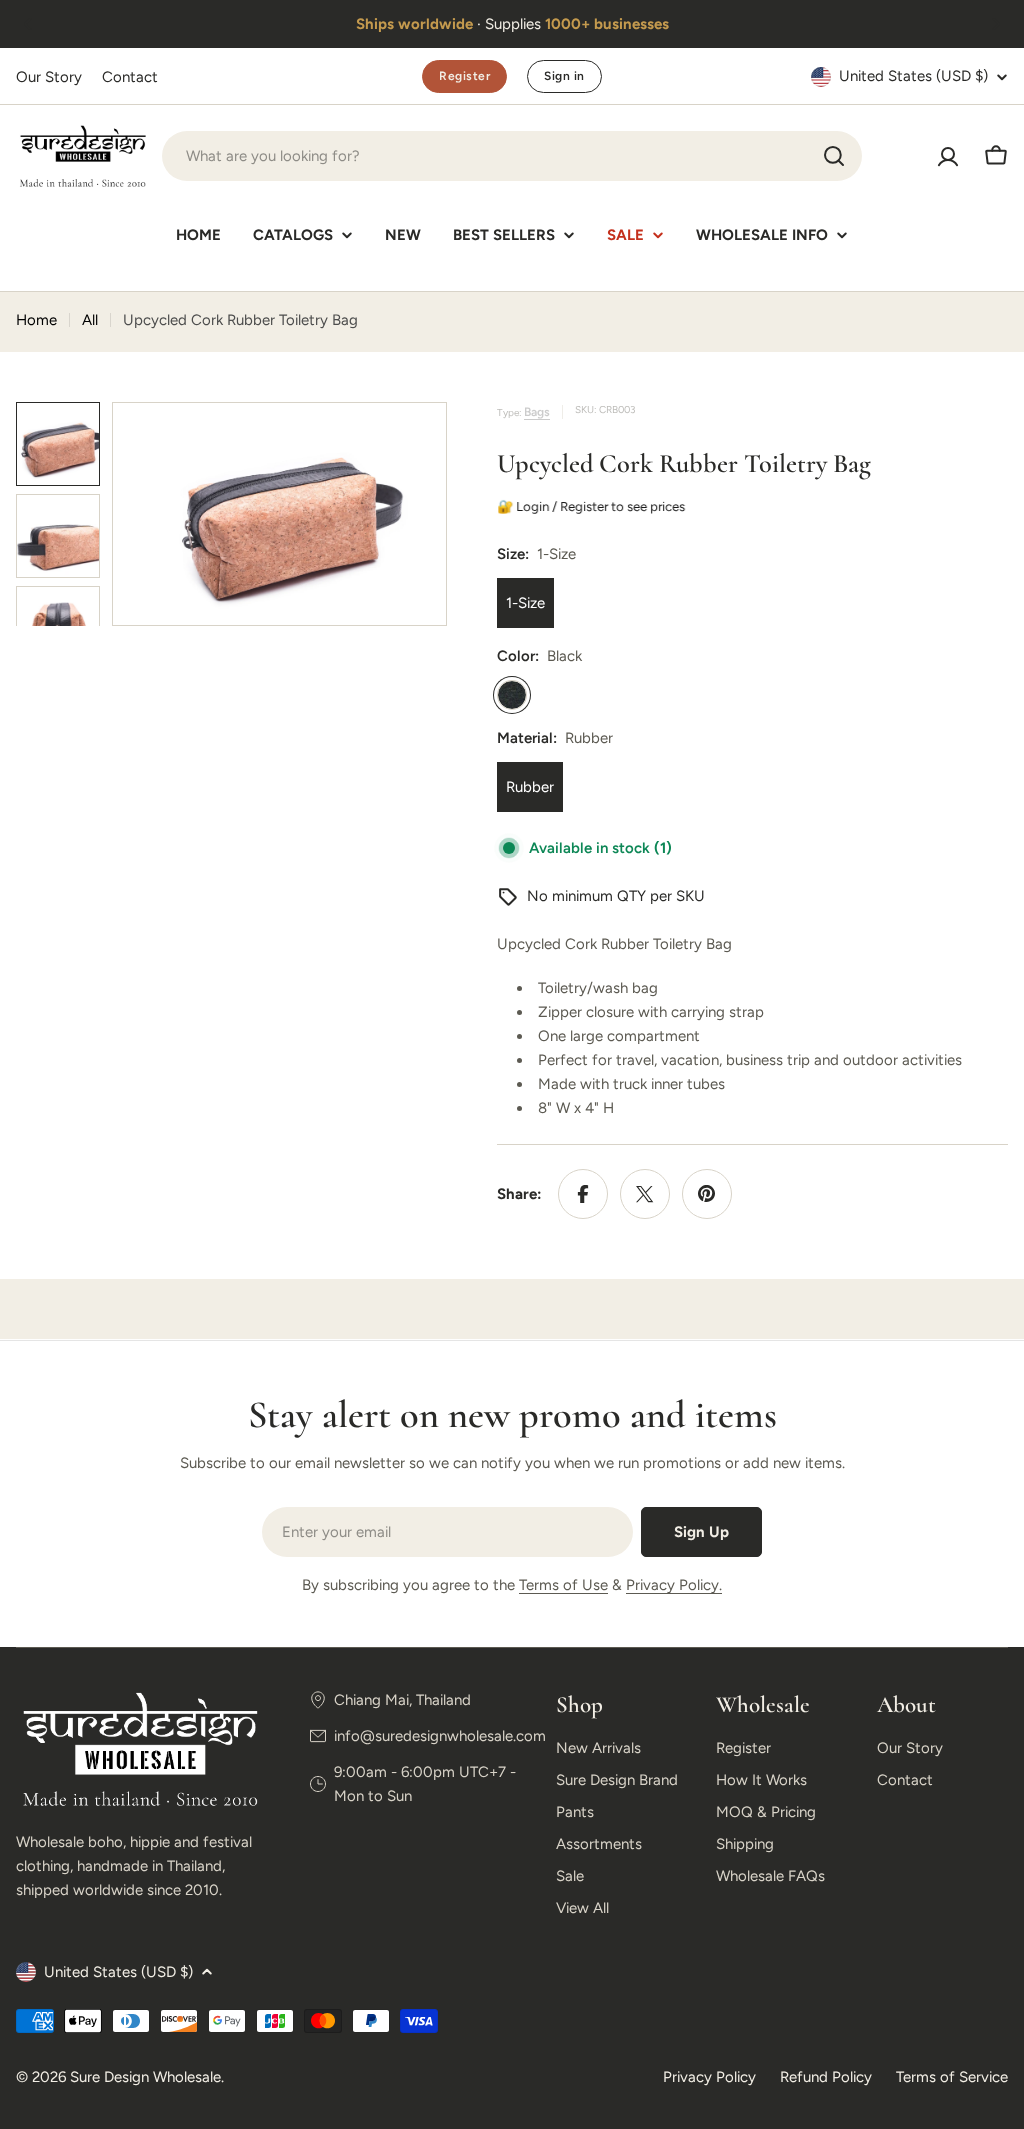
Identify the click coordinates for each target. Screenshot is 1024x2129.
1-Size (525, 603)
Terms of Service (952, 2077)
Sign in (564, 76)
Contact (130, 77)
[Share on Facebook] (583, 1194)
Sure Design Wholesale (145, 2077)
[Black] (512, 695)
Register (464, 76)
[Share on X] (645, 1194)
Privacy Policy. (674, 1585)
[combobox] (512, 156)
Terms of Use (563, 1585)
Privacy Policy (709, 2077)
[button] (28, 24)
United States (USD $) (913, 76)
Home (36, 320)
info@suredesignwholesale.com (440, 1736)
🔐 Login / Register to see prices (594, 506)
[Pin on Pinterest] (707, 1194)
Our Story (49, 77)
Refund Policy (826, 2077)
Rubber (530, 787)
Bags (537, 412)
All (90, 320)
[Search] (834, 156)
